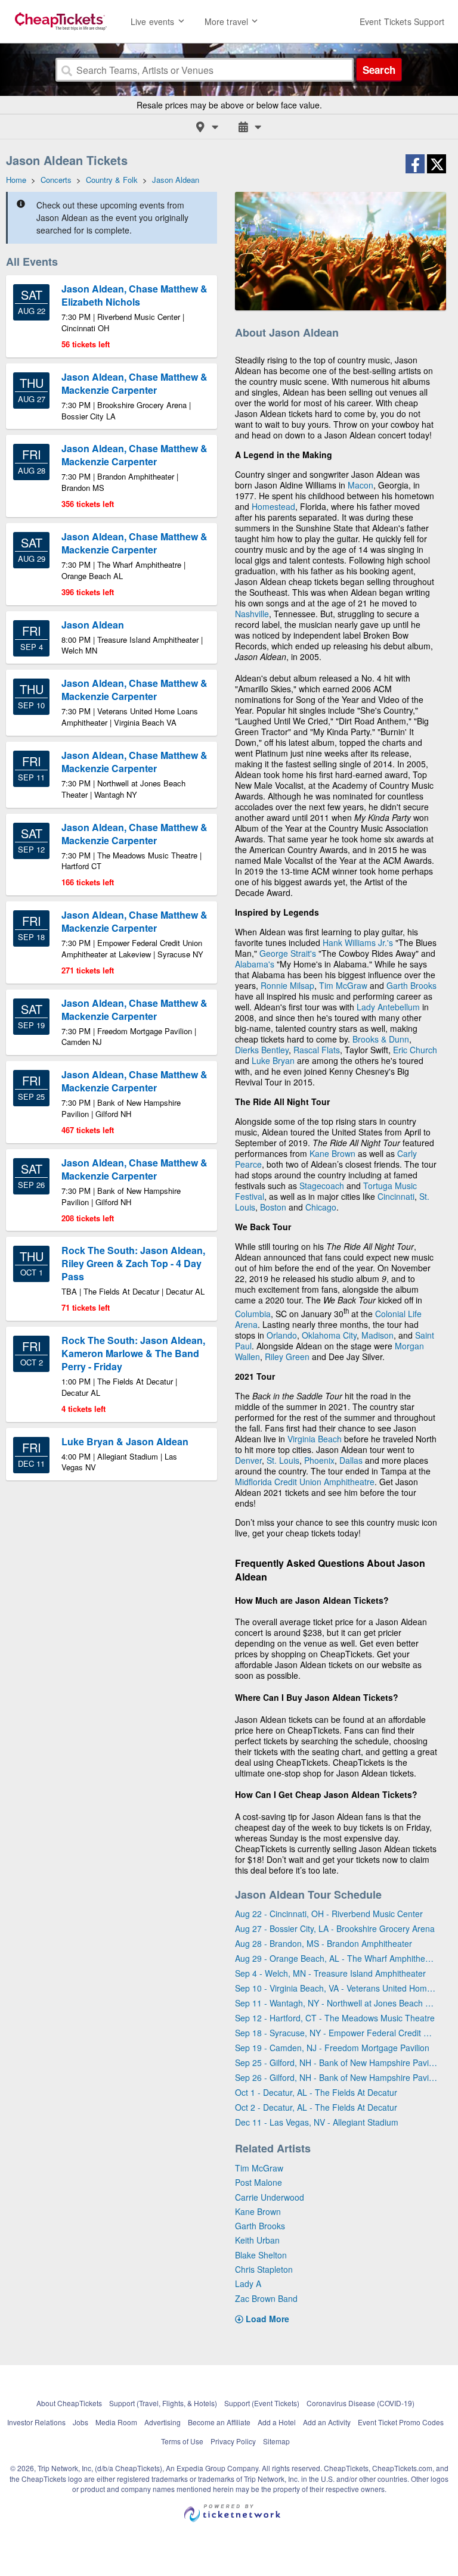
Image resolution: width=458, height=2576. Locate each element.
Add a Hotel (277, 2422)
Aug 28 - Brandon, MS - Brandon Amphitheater (324, 1943)
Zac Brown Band (266, 2298)
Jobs (81, 2422)
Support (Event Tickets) (262, 2403)
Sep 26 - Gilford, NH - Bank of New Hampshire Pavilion (336, 2077)
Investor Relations (36, 2422)
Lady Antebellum (388, 1007)
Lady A (248, 2283)
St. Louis (283, 1460)
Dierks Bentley (262, 1050)
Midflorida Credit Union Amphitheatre (305, 1482)
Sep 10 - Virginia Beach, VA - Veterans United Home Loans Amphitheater (336, 1988)
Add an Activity (327, 2422)
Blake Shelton (261, 2255)
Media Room (116, 2422)
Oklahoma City (329, 1335)
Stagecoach (322, 1186)
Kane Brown (332, 1153)
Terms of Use (182, 2441)
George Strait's (288, 953)
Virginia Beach (315, 1439)
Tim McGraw (343, 985)
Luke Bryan (273, 1060)
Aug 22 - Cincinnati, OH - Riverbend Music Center (329, 1914)
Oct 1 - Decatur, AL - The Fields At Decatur (316, 2092)
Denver (248, 1460)
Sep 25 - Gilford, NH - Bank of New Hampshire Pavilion (336, 2062)
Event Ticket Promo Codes (401, 2422)
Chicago (321, 1207)
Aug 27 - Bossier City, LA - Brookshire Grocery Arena (335, 1928)
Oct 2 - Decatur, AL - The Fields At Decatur (316, 2107)
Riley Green (287, 1357)
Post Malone (259, 2182)
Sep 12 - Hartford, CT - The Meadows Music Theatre (335, 2018)
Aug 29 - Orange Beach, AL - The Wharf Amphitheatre (336, 1958)
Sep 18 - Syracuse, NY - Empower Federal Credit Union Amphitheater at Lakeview (336, 2033)
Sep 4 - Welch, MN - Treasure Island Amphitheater (330, 1973)
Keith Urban (257, 2240)
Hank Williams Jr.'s (358, 942)
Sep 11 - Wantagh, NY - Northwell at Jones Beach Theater (336, 2003)
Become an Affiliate (219, 2422)
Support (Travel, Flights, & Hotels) (163, 2403)
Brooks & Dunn (381, 1039)
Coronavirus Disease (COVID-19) (360, 2403)
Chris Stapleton (264, 2269)
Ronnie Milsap (287, 985)
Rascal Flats (317, 1050)
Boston (273, 1207)
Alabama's (255, 964)
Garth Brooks (411, 985)
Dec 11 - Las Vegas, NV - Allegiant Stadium (317, 2122)
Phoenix (319, 1460)
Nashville (252, 614)
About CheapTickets (69, 2403)
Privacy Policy (233, 2441)
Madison (377, 1335)
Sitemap (276, 2441)
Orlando (282, 1335)
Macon (360, 485)
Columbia (253, 1314)
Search (379, 70)
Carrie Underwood (270, 2197)
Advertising (163, 2422)
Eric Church (415, 1050)
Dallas (351, 1460)
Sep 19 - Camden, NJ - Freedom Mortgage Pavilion (332, 2048)
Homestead (273, 506)
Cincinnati (396, 1196)
